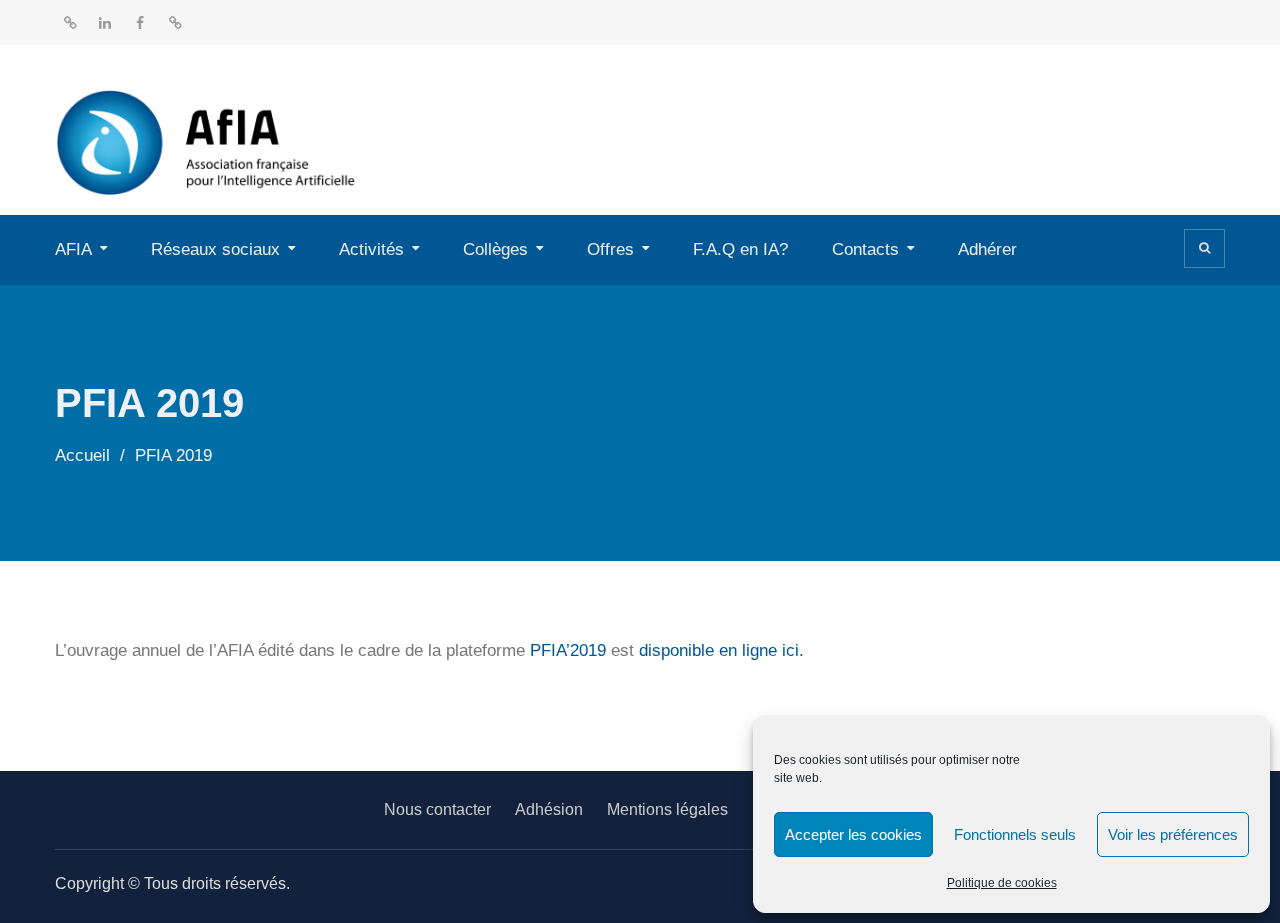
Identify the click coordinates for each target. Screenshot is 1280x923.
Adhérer (987, 249)
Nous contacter (437, 809)
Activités (371, 249)
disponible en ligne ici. (721, 650)
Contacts (865, 249)
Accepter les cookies (853, 834)
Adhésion (549, 809)
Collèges (495, 249)
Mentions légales (667, 809)
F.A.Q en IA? (740, 249)
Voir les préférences (1173, 834)
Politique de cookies (1002, 883)
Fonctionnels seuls (1015, 834)
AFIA (73, 249)
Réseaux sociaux (215, 249)
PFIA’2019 (568, 650)
